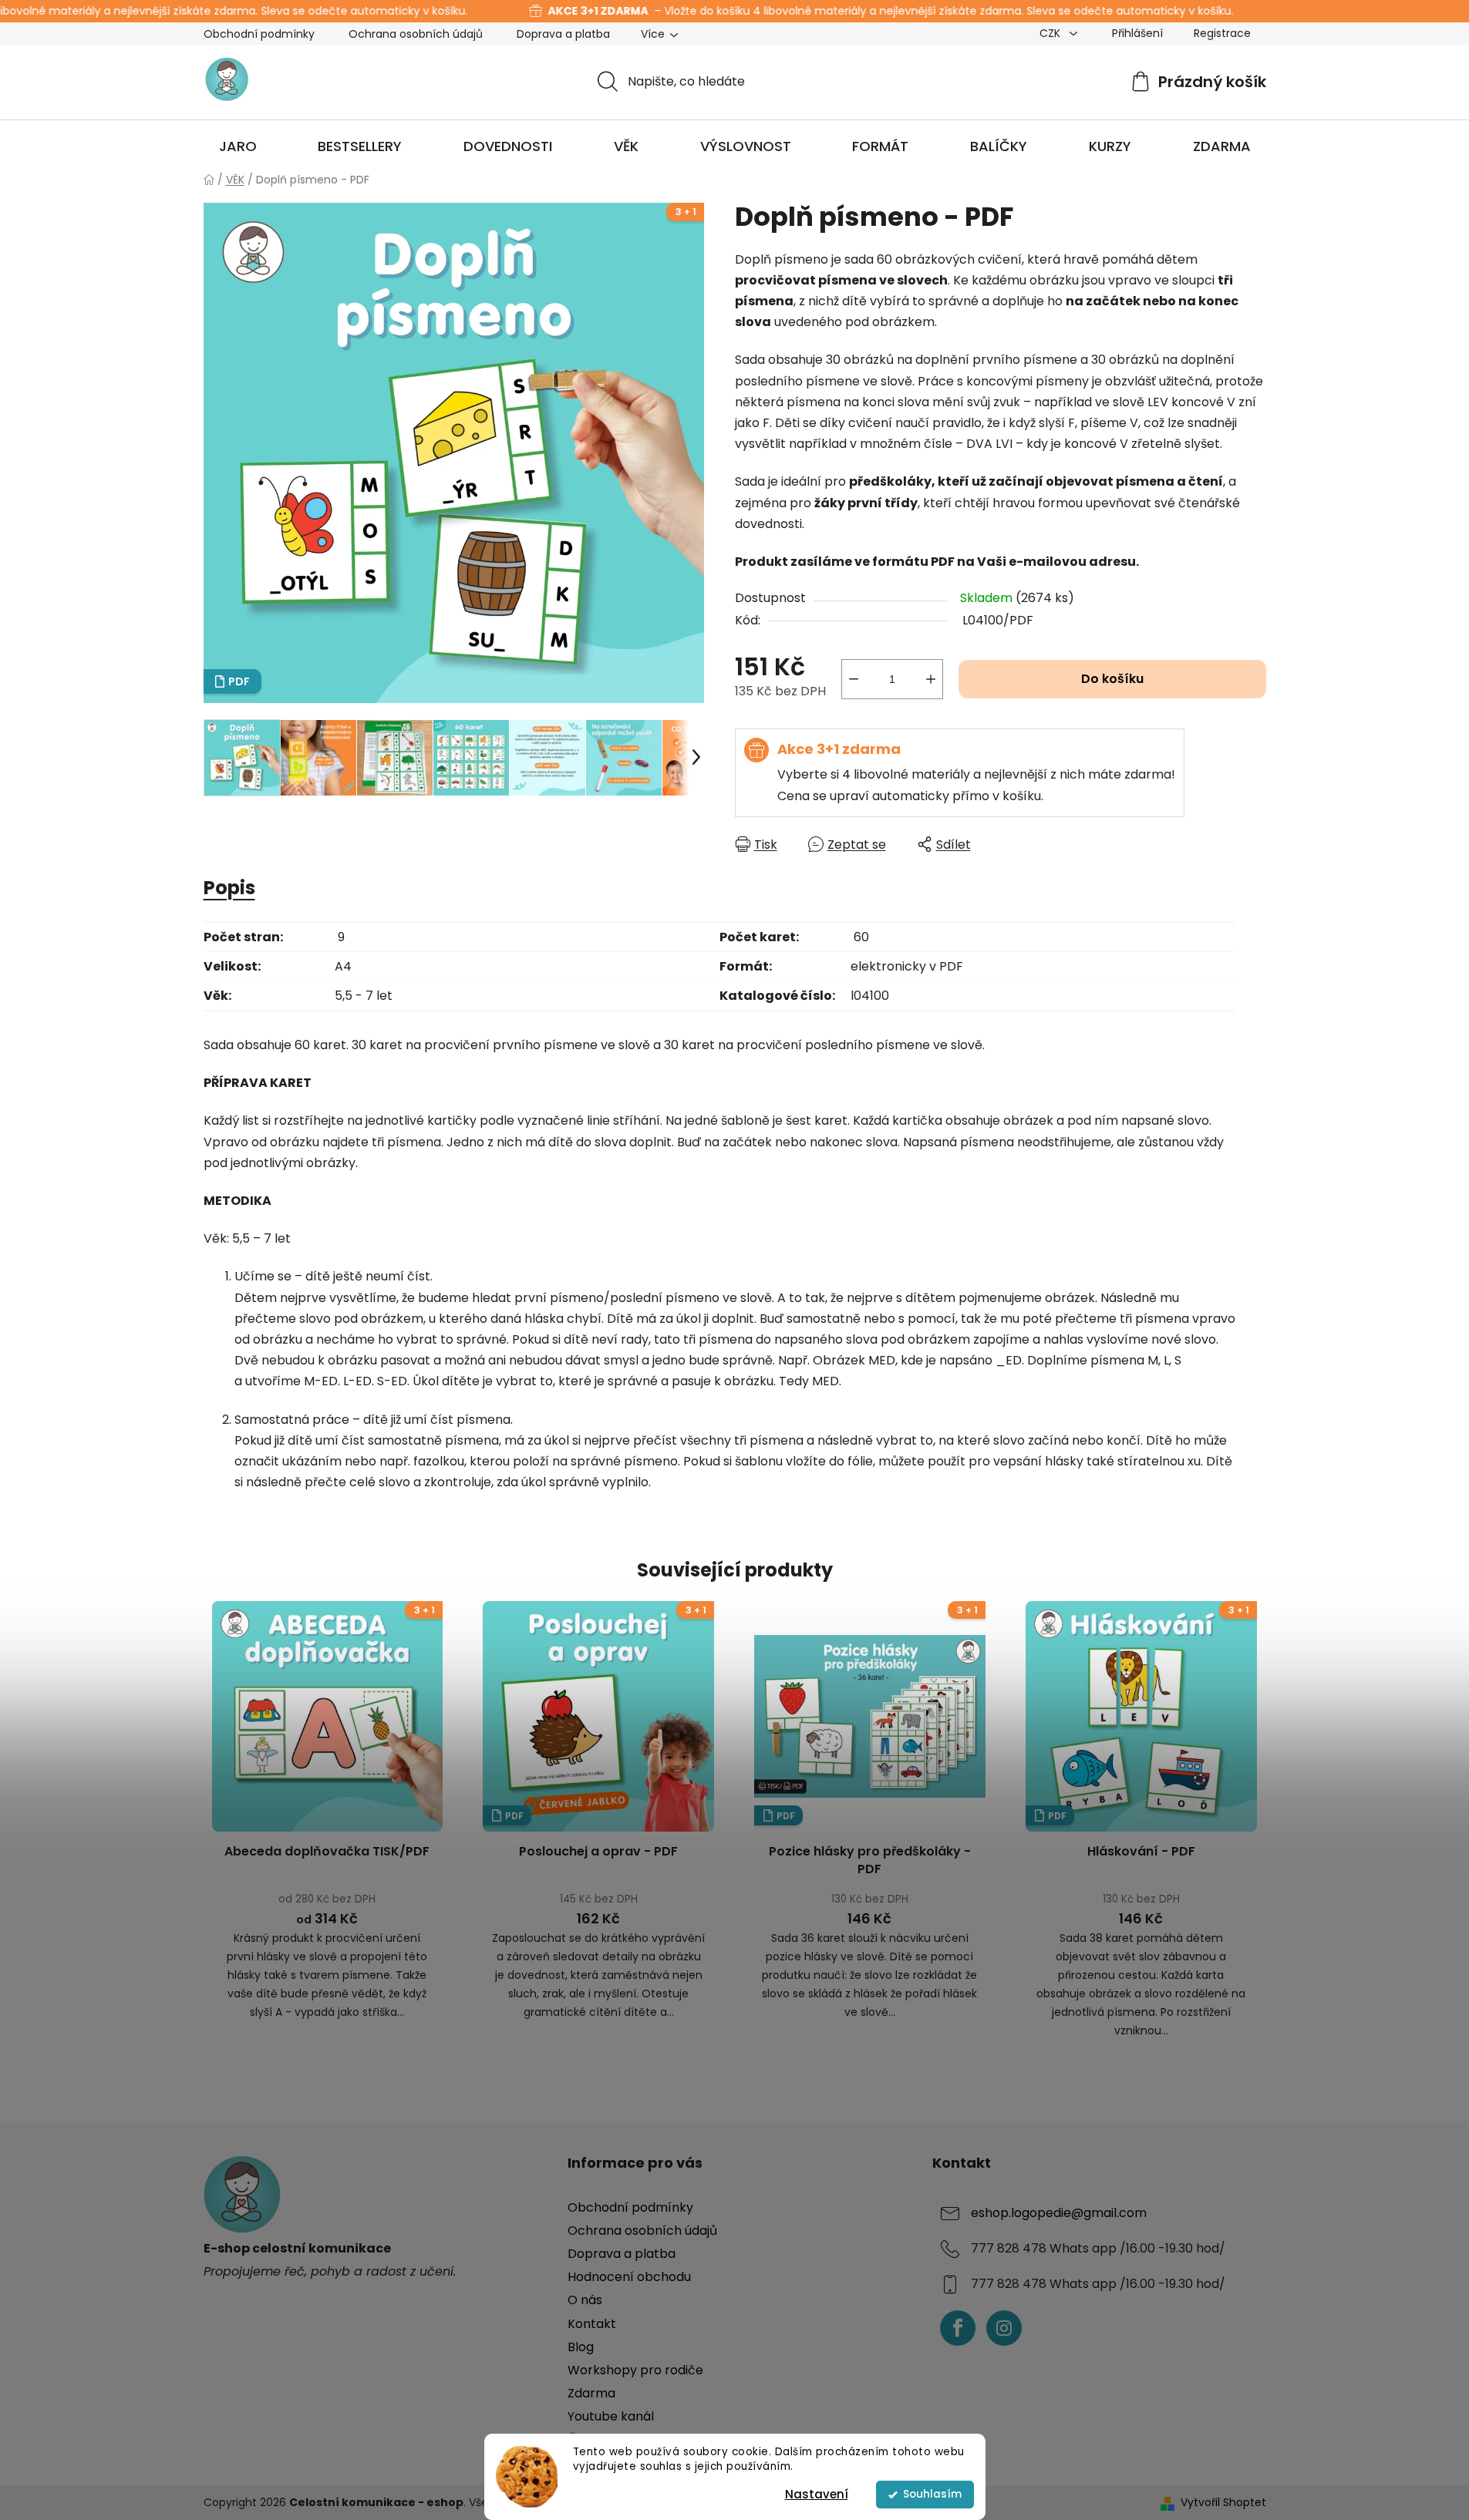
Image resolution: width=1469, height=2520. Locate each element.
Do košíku (1112, 679)
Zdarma (591, 2393)
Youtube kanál (611, 2416)
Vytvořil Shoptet (1223, 2503)
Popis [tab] (229, 888)
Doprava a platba (563, 34)
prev (216, 1824)
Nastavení (817, 2494)
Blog (581, 2347)
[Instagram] (1004, 2328)
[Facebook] (958, 2328)
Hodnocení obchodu (629, 2277)
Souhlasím (932, 2494)
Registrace (1222, 33)
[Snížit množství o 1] (854, 679)
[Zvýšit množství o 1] (931, 679)
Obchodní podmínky (259, 34)
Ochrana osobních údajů (416, 34)
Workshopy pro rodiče (635, 2370)
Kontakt (592, 2324)
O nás (585, 2300)
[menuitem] (238, 146)
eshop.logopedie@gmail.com (1059, 2213)
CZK (1051, 33)
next (1254, 1824)
